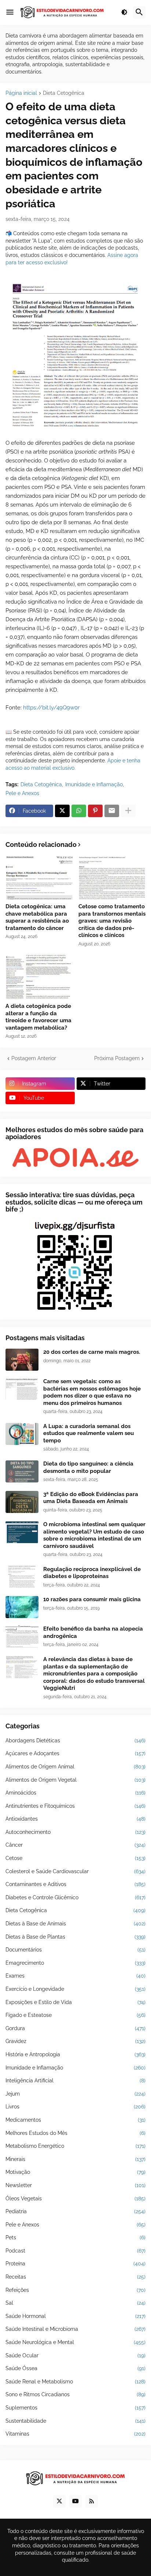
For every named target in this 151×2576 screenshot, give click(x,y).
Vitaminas (75, 2434)
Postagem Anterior (34, 1058)
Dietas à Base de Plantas (75, 1937)
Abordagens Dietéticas (75, 1740)
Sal (75, 2303)
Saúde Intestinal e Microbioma (75, 2329)
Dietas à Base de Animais (75, 1924)
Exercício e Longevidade (75, 1989)
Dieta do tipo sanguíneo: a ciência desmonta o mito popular (88, 1467)
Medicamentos (75, 2120)
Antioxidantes (75, 1819)
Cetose (75, 1858)
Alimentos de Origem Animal (75, 1767)
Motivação (75, 2172)
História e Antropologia (75, 2054)
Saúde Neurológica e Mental (75, 2342)
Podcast (75, 2251)
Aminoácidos (75, 1793)
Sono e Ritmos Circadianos (75, 2394)
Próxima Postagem (117, 1058)
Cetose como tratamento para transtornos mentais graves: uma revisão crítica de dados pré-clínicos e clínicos (112, 921)
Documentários (75, 1950)
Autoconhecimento (75, 1832)
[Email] (112, 811)
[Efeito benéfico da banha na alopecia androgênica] (22, 1636)
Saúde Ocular (75, 2355)
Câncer (75, 1845)
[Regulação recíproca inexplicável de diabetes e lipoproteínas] (22, 1577)
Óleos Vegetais (75, 2198)
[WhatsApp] (79, 811)
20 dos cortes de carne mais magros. (92, 1352)
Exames (75, 1976)
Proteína (75, 2264)
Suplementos (75, 2408)
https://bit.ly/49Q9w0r (51, 708)
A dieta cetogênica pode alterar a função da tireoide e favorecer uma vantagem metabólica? (38, 1017)
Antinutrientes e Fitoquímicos (75, 1806)
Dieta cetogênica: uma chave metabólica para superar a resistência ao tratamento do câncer (37, 917)
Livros (75, 2107)
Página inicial (21, 93)
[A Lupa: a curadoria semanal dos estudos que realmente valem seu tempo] (22, 1434)
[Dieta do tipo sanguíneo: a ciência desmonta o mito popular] (22, 1471)
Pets (75, 2237)
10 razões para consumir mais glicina (92, 1599)
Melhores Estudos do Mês (75, 2133)
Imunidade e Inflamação (94, 784)
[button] (10, 12)
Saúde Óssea (75, 2368)
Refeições (75, 2290)
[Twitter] (62, 811)
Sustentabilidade (75, 2421)
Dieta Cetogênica (64, 93)
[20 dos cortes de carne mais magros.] (22, 1360)
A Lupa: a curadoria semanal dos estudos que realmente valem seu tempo (89, 1433)
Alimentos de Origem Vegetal (75, 1780)
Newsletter (75, 2185)
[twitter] (59, 2501)
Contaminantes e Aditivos (75, 1884)
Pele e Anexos (22, 793)
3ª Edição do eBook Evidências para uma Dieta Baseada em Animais (91, 1498)
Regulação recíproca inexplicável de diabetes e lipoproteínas (92, 1573)
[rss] (92, 2501)
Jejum (75, 2094)
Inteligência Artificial (75, 2081)
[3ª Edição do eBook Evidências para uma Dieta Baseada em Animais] (22, 1502)
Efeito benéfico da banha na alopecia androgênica (93, 1632)
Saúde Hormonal (75, 2316)
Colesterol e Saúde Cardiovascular (75, 1871)
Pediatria (75, 2211)
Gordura (75, 2028)
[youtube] (75, 2501)
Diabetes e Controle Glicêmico (75, 1897)
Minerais (75, 2159)
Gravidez (75, 2041)
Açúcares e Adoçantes (75, 1753)
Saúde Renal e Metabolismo (75, 2382)
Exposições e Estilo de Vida (75, 2002)
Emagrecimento (75, 1963)
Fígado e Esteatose (75, 2015)
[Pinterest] (95, 811)
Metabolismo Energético (75, 2146)
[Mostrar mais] (128, 811)
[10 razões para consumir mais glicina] (22, 1607)
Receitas (75, 2277)
